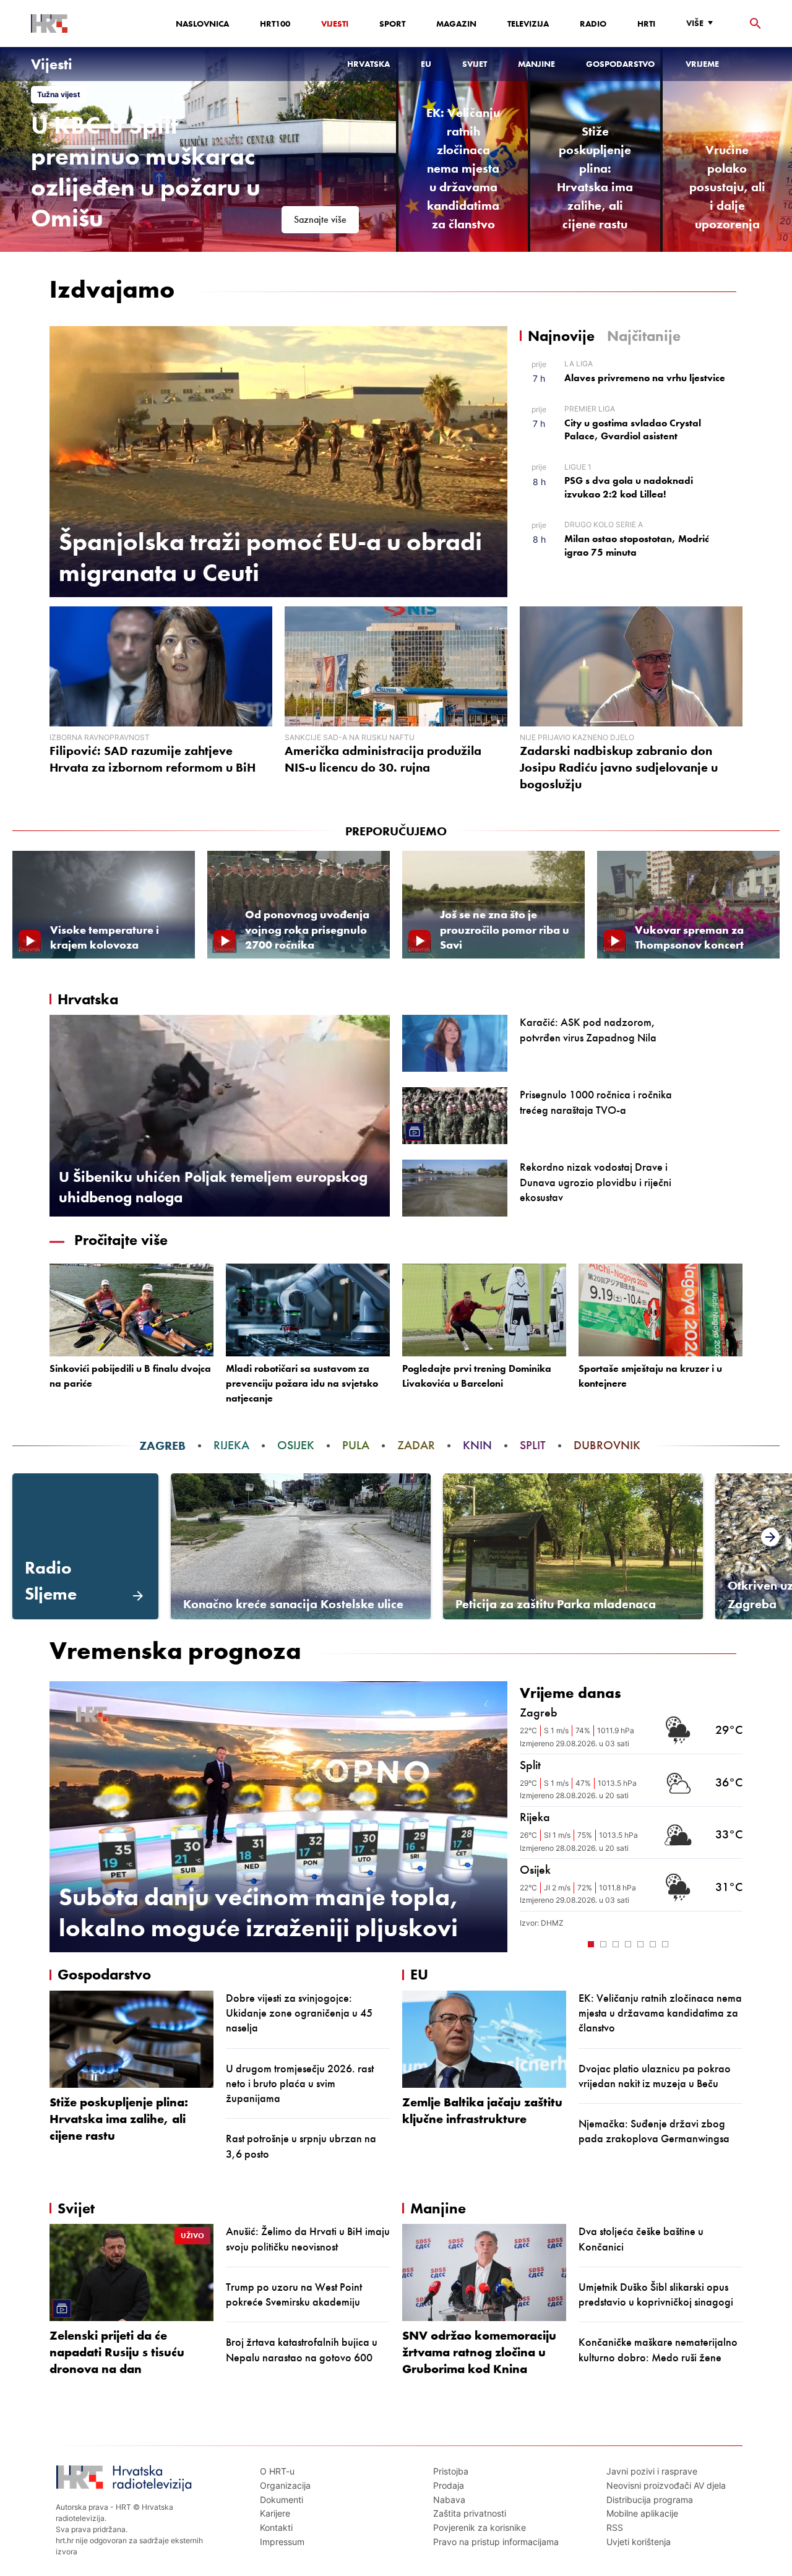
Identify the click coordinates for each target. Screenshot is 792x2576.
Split (533, 1445)
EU (426, 64)
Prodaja (449, 2485)
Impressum (282, 2542)
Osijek (296, 1445)
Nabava (449, 2500)
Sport (392, 24)
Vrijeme (702, 64)
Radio (593, 24)
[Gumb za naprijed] (736, 1943)
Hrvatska (368, 64)
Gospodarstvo (620, 64)
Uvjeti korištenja (639, 2542)
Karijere (275, 2513)
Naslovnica (202, 24)
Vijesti (335, 24)
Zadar (416, 1445)
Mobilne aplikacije (642, 2513)
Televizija (528, 24)
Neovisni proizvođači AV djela (666, 2485)
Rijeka (231, 1445)
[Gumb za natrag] (526, 1943)
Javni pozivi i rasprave (652, 2471)
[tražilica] (755, 24)
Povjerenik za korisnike (480, 2527)
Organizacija (285, 2485)
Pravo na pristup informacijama (496, 2542)
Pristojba (451, 2471)
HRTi (646, 24)
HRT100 (275, 24)
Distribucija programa (650, 2500)
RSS (615, 2527)
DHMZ (552, 1923)
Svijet (475, 64)
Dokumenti (282, 2500)
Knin (477, 1445)
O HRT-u (277, 2471)
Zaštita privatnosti (470, 2513)
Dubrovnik (607, 1445)
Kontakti (276, 2527)
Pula (356, 1445)
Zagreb (162, 1445)
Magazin (456, 24)
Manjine (536, 64)
